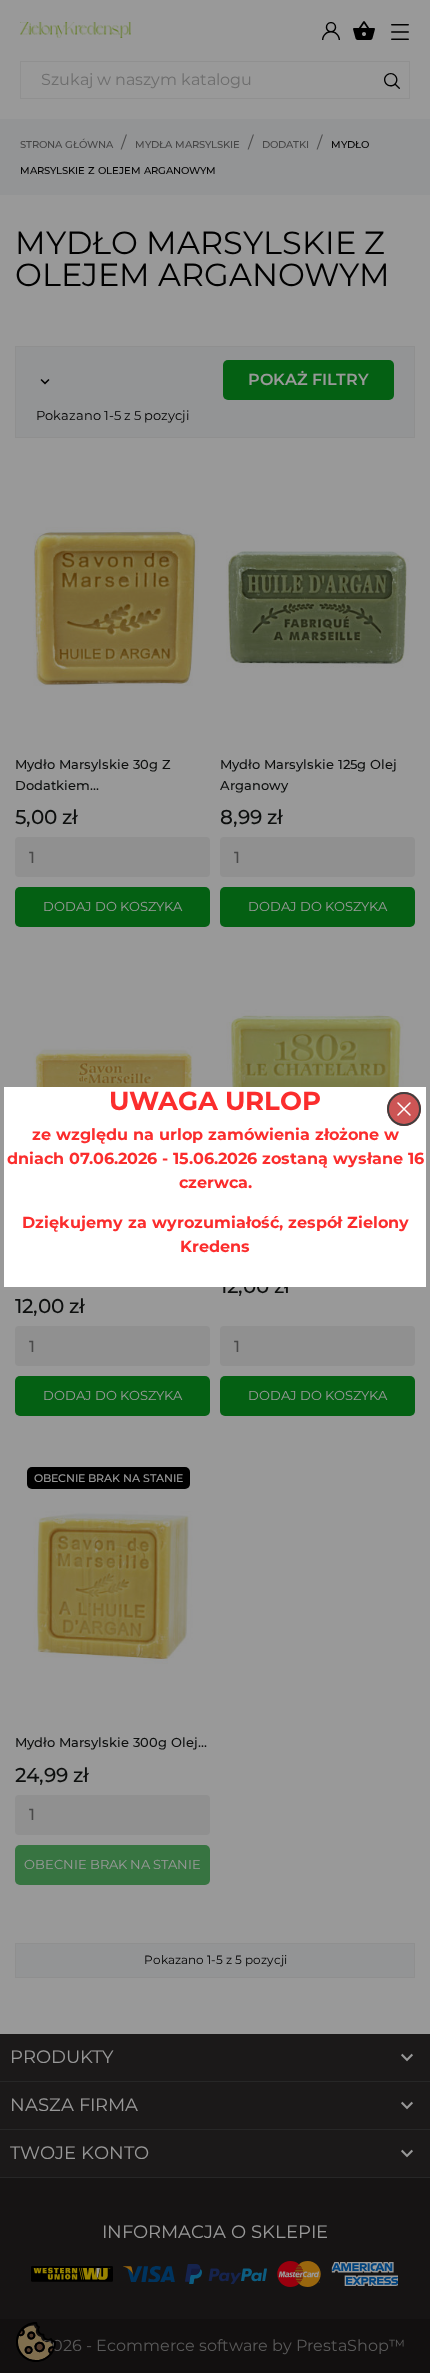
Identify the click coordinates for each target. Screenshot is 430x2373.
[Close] (404, 1109)
